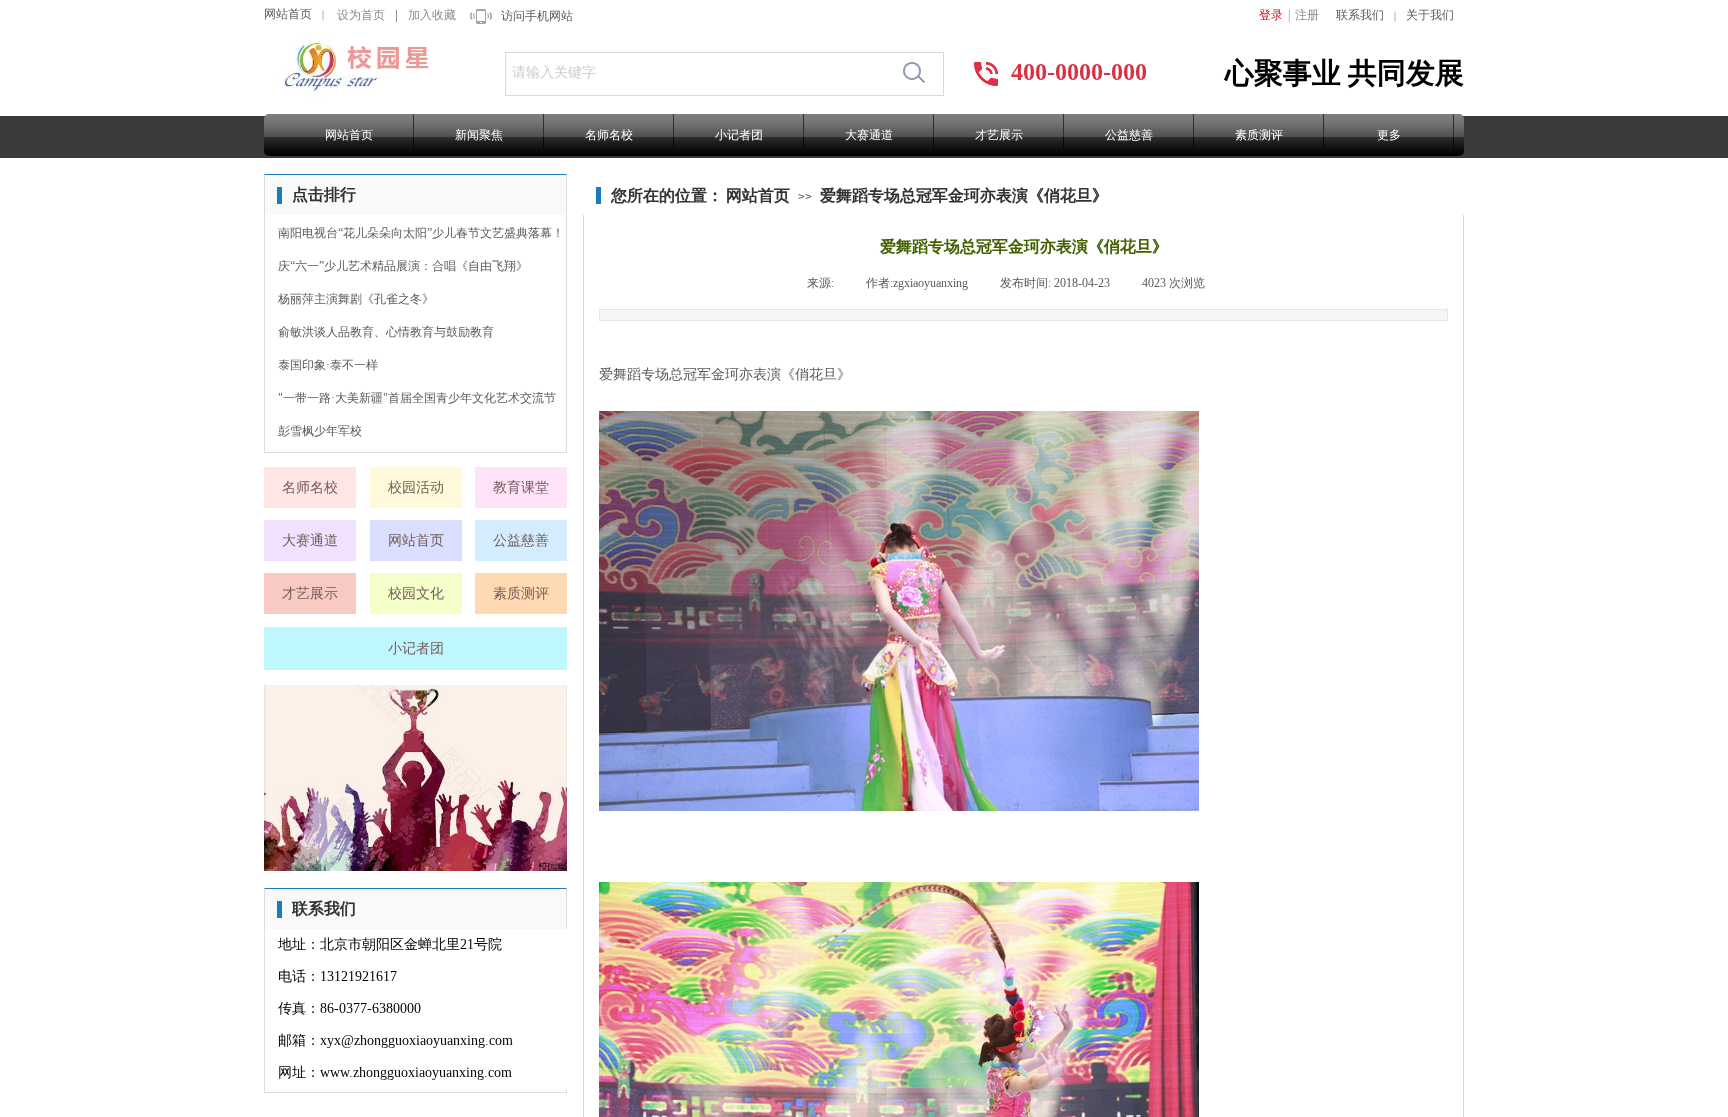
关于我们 (1430, 15)
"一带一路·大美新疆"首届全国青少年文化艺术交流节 (417, 398)
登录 (1271, 15)
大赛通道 (869, 135)
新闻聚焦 (479, 135)
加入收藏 (432, 15)
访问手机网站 (537, 16)
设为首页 (361, 15)
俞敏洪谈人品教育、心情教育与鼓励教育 (386, 332)
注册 (1307, 15)
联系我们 (1360, 15)
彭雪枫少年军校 (320, 431)
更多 (1389, 135)
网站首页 (288, 14)
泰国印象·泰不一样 (328, 365)
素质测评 (1259, 135)
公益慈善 (1129, 135)
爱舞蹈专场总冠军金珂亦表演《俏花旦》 (964, 195)
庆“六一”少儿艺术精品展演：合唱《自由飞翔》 (403, 266)
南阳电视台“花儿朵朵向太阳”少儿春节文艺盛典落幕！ (421, 233)
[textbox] (698, 73)
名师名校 (609, 135)
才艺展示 (999, 135)
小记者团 (739, 135)
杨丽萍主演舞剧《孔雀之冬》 (356, 299)
